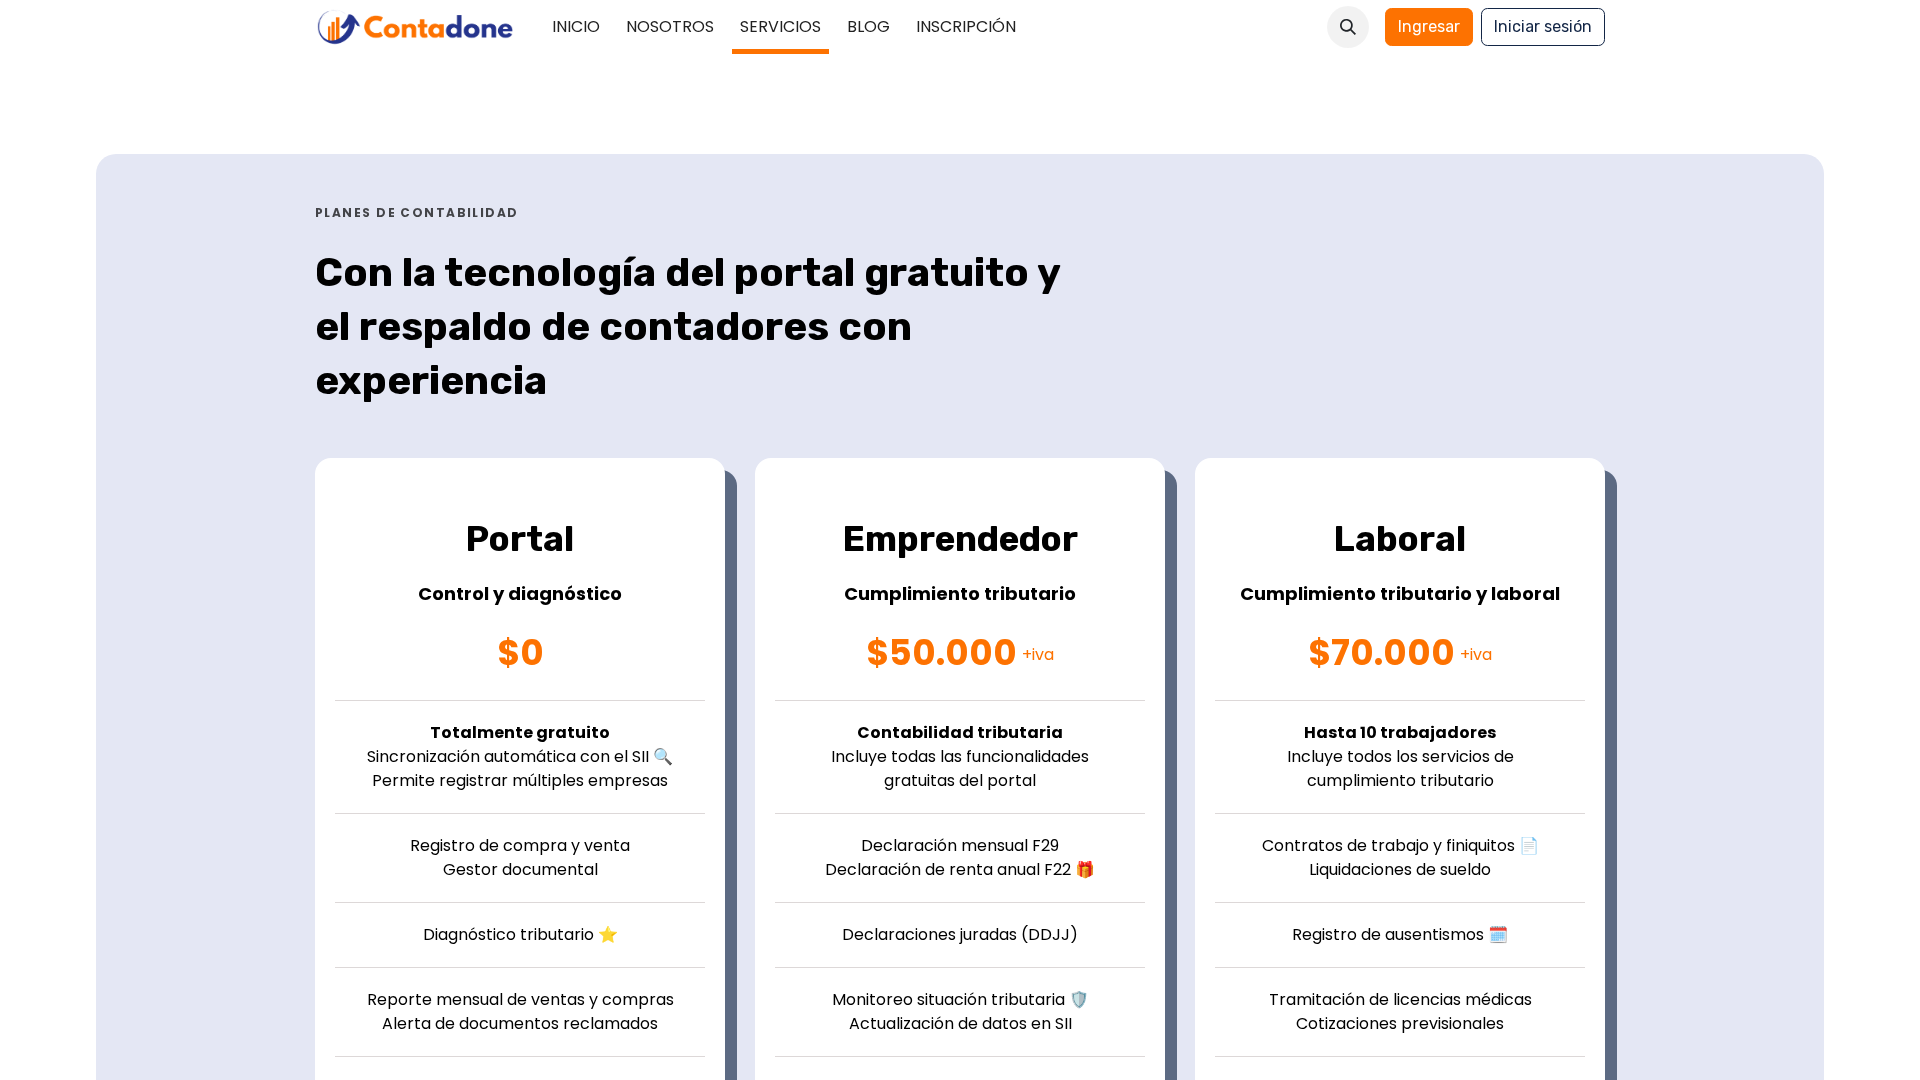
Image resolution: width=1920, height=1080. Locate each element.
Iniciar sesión (1543, 26)
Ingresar (1429, 26)
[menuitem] (576, 27)
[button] (1348, 27)
